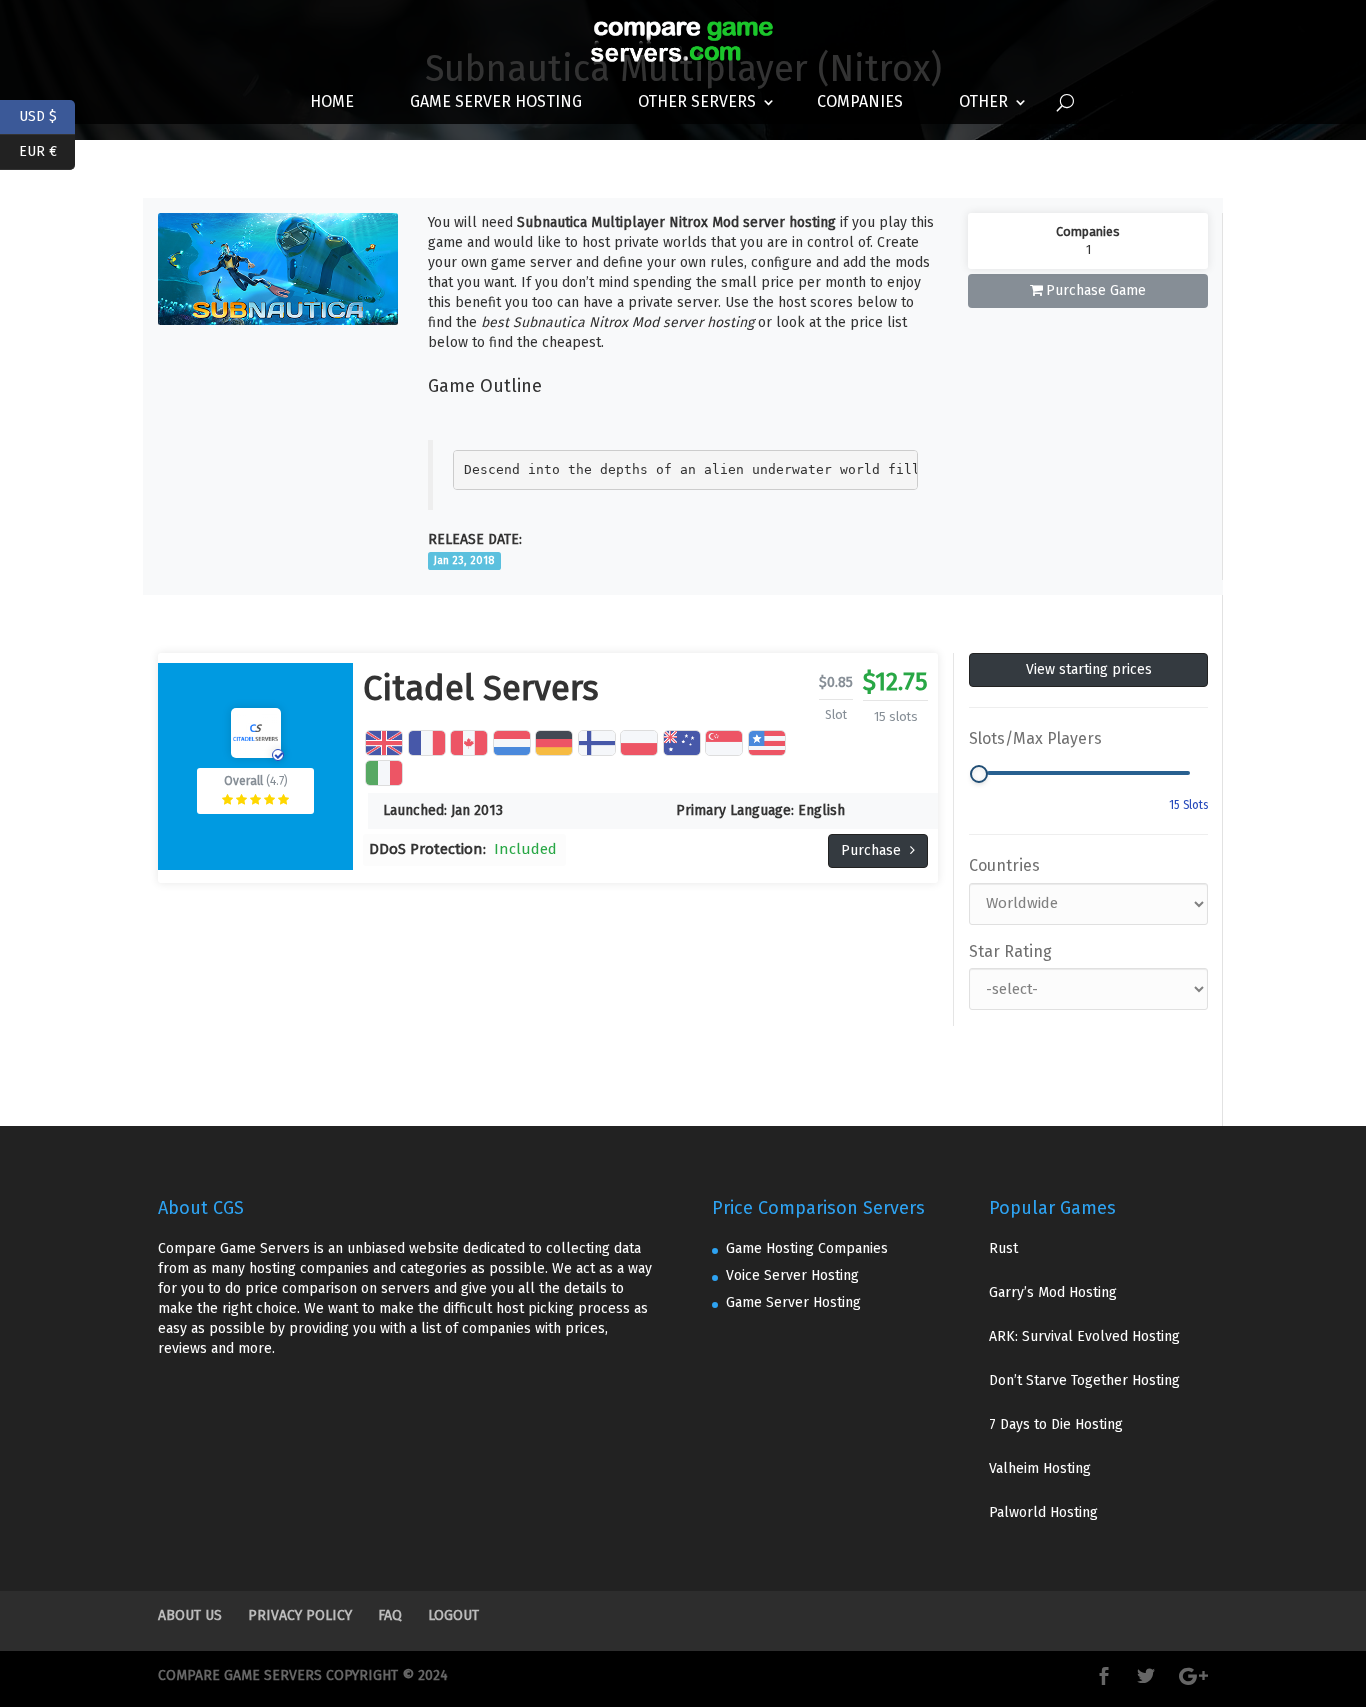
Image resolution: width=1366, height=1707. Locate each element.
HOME (332, 101)
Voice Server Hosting (792, 1275)
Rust (1003, 1248)
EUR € (47, 149)
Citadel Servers (481, 688)
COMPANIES (860, 101)
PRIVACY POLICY (300, 1615)
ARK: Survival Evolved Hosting (1084, 1336)
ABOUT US (190, 1615)
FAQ (390, 1615)
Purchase (873, 850)
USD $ (47, 114)
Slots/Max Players (1035, 738)
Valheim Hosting (1040, 1468)
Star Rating (1010, 951)
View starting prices (1089, 669)
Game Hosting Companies (807, 1248)
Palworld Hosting (1043, 1512)
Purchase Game (1096, 290)
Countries (1004, 865)
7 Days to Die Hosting (1056, 1424)
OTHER (983, 101)
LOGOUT (453, 1615)
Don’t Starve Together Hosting (1084, 1380)
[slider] (979, 774)
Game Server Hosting (496, 101)
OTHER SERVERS (697, 101)
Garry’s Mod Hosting (1053, 1292)
